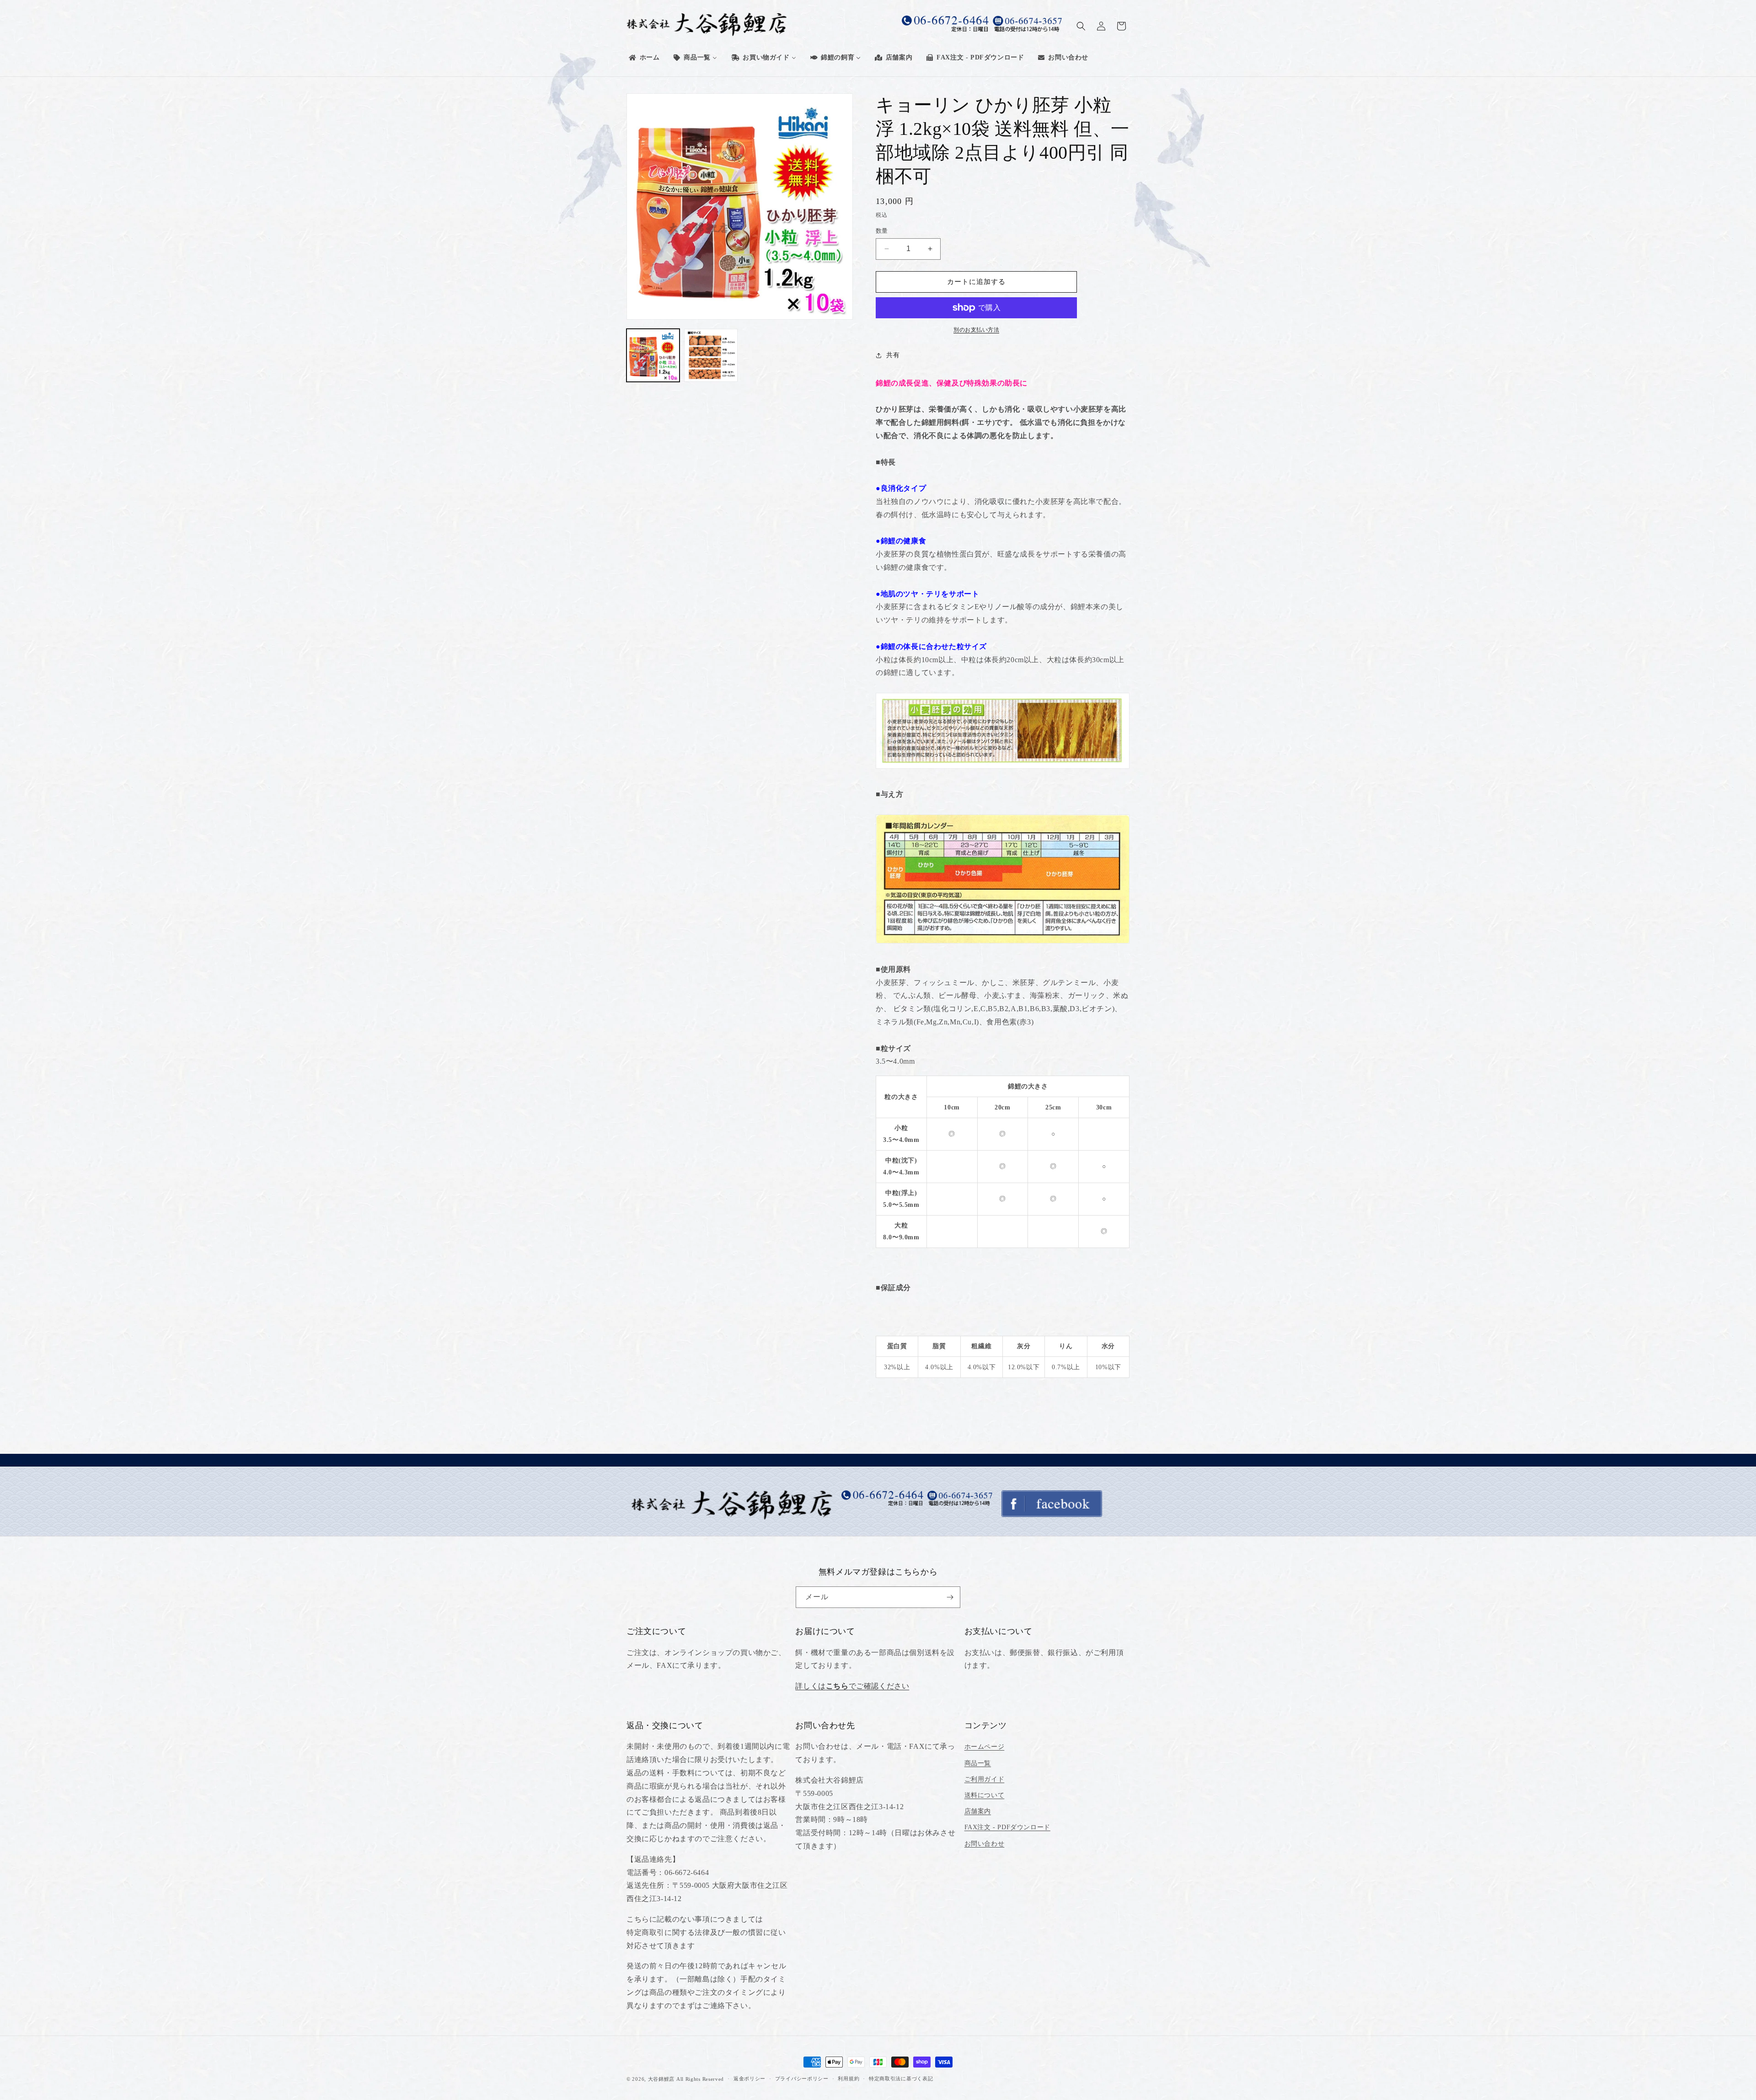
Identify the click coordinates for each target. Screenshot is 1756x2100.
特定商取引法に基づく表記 (901, 2079)
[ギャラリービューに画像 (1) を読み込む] (653, 355)
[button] (1081, 26)
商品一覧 (978, 1763)
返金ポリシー (750, 2079)
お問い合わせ (985, 1844)
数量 (882, 231)
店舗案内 (978, 1811)
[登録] (950, 1597)
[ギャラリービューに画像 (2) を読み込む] (711, 355)
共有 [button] (893, 355)
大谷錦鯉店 (661, 2079)
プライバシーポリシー (802, 2079)
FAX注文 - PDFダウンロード (1007, 1827)
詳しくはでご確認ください (852, 1686)
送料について (985, 1795)
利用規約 (849, 2079)
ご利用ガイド (985, 1779)
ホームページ (985, 1747)
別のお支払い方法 (976, 330)
